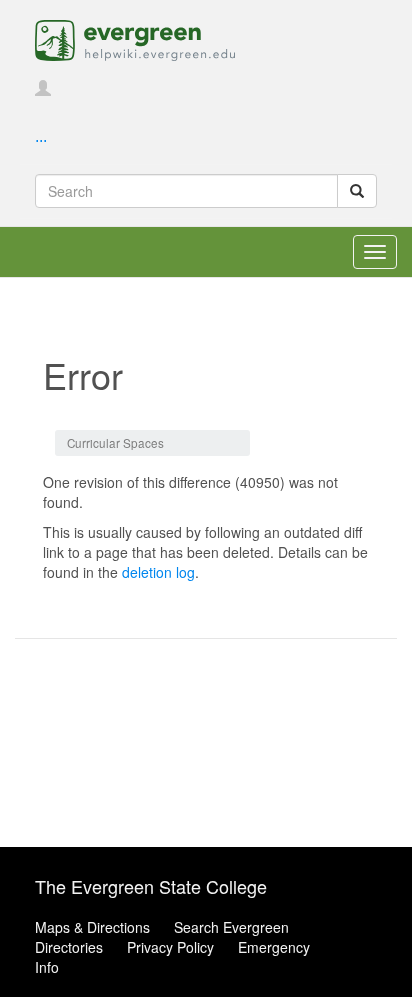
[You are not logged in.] (43, 89)
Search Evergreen (231, 927)
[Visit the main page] (135, 38)
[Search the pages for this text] (357, 191)
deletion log (158, 572)
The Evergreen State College (151, 886)
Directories (69, 947)
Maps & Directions (92, 927)
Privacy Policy (170, 947)
